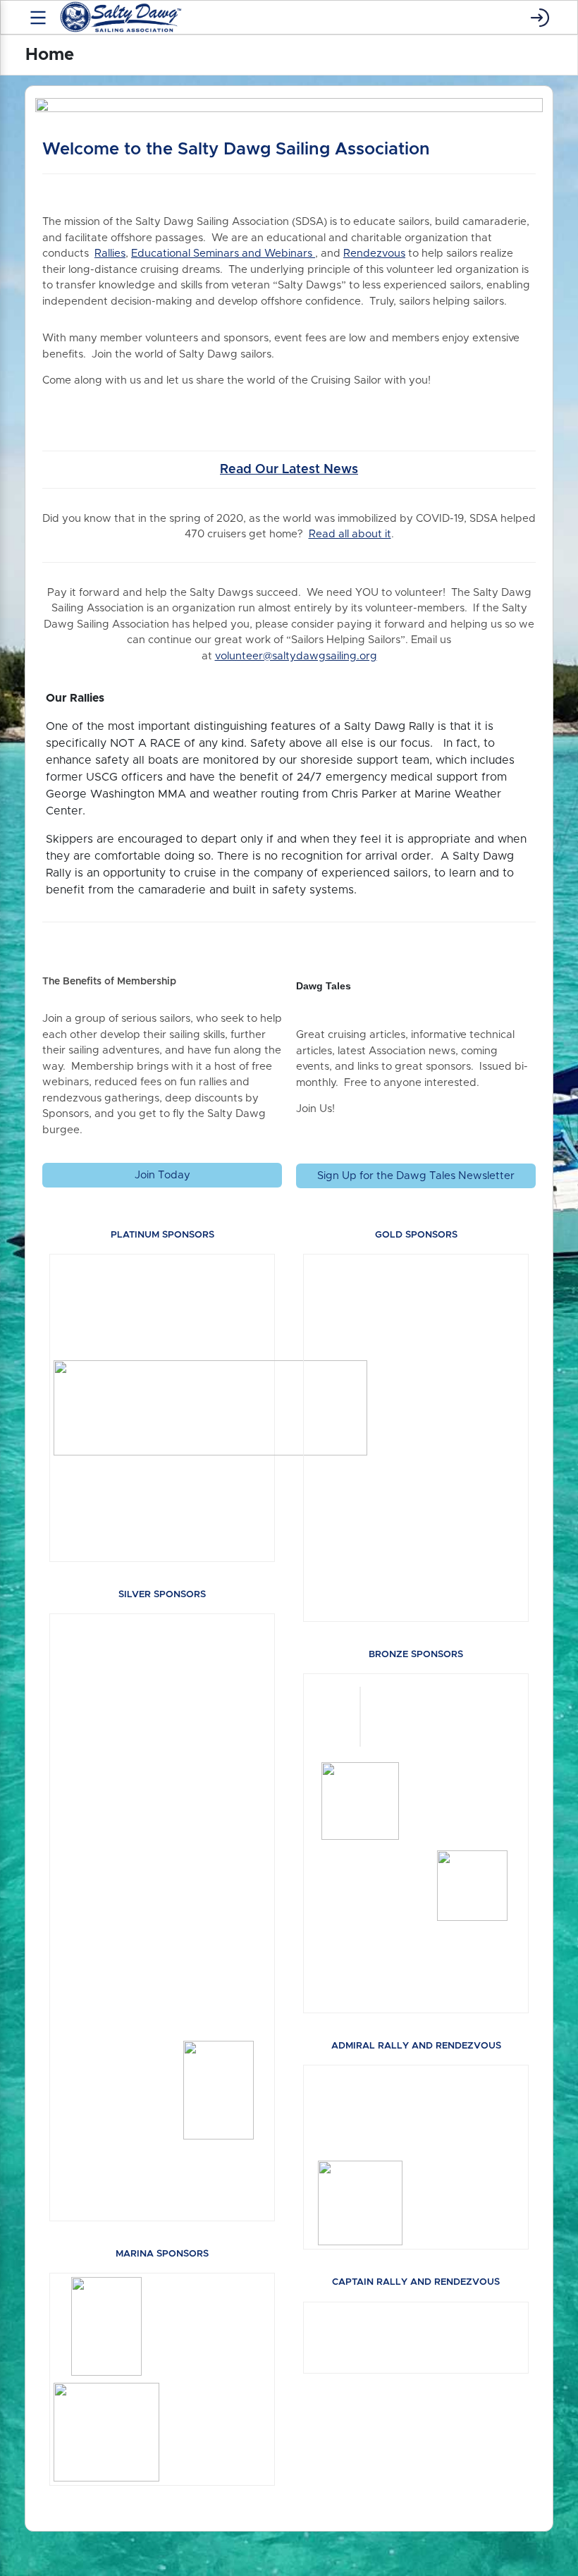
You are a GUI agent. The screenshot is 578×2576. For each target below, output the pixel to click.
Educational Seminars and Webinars (223, 254)
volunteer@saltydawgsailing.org (296, 656)
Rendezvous (374, 254)
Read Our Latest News (289, 470)
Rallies (110, 254)
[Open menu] (38, 18)
